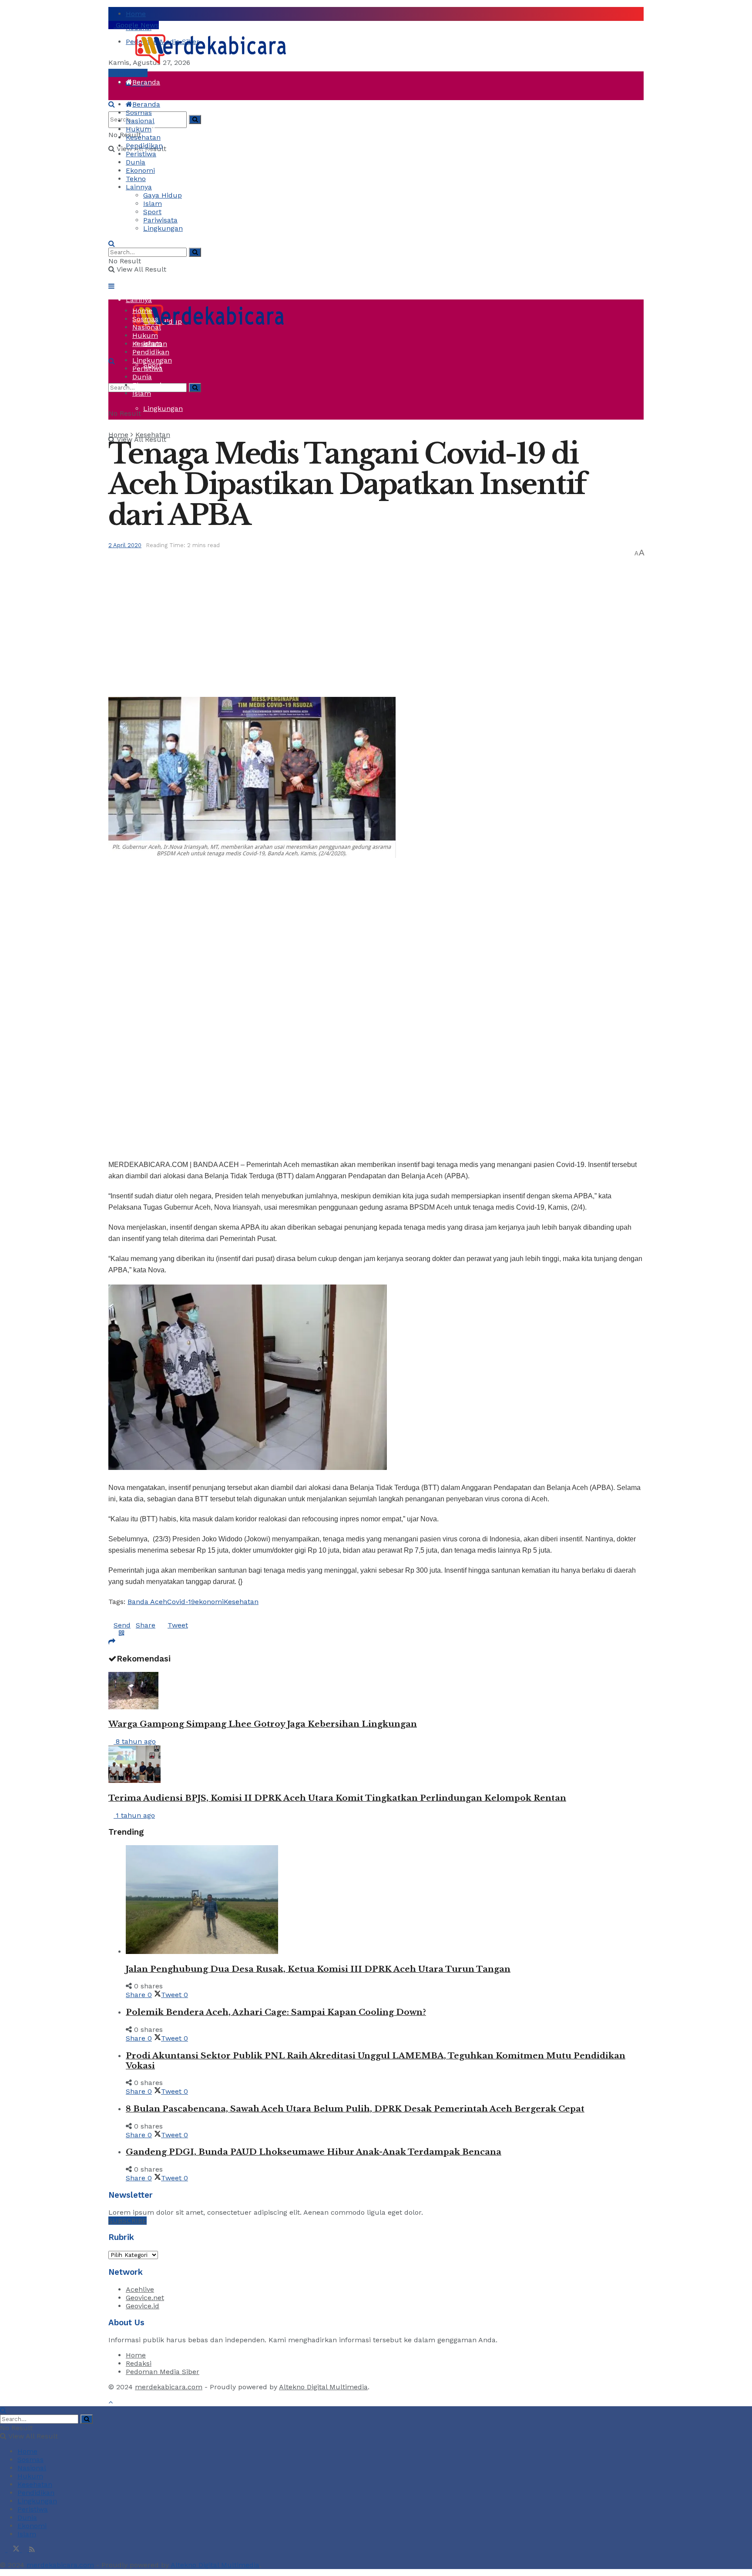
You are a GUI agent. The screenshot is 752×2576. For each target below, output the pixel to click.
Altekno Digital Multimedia (323, 2387)
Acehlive (140, 2289)
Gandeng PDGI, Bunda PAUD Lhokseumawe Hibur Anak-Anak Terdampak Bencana (314, 2152)
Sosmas (139, 113)
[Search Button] (195, 119)
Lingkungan (163, 409)
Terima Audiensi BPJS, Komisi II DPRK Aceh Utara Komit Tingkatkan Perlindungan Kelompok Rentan (337, 1798)
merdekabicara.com (169, 2387)
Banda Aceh (147, 1602)
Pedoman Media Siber (163, 2372)
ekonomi (209, 1602)
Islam (153, 203)
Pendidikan (144, 146)
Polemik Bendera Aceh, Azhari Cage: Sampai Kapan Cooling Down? (276, 2012)
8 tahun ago (135, 1741)
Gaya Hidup (163, 195)
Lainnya (139, 187)
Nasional (140, 121)
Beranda (146, 82)
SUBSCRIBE (128, 2221)
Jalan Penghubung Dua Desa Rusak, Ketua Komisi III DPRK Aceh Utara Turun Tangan (318, 1969)
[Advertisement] (376, 623)
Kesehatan (143, 137)
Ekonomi (140, 170)
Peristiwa (141, 213)
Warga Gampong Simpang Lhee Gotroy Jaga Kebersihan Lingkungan (263, 1724)
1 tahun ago (134, 1815)
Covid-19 (181, 1602)
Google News (136, 25)
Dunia (136, 234)
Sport (152, 212)
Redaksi (139, 2363)
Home (136, 14)
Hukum (139, 129)
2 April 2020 (125, 545)
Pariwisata (160, 220)
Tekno (136, 278)
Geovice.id (143, 2306)
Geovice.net (145, 2298)
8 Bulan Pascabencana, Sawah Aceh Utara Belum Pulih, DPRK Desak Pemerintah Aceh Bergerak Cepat (355, 2109)
